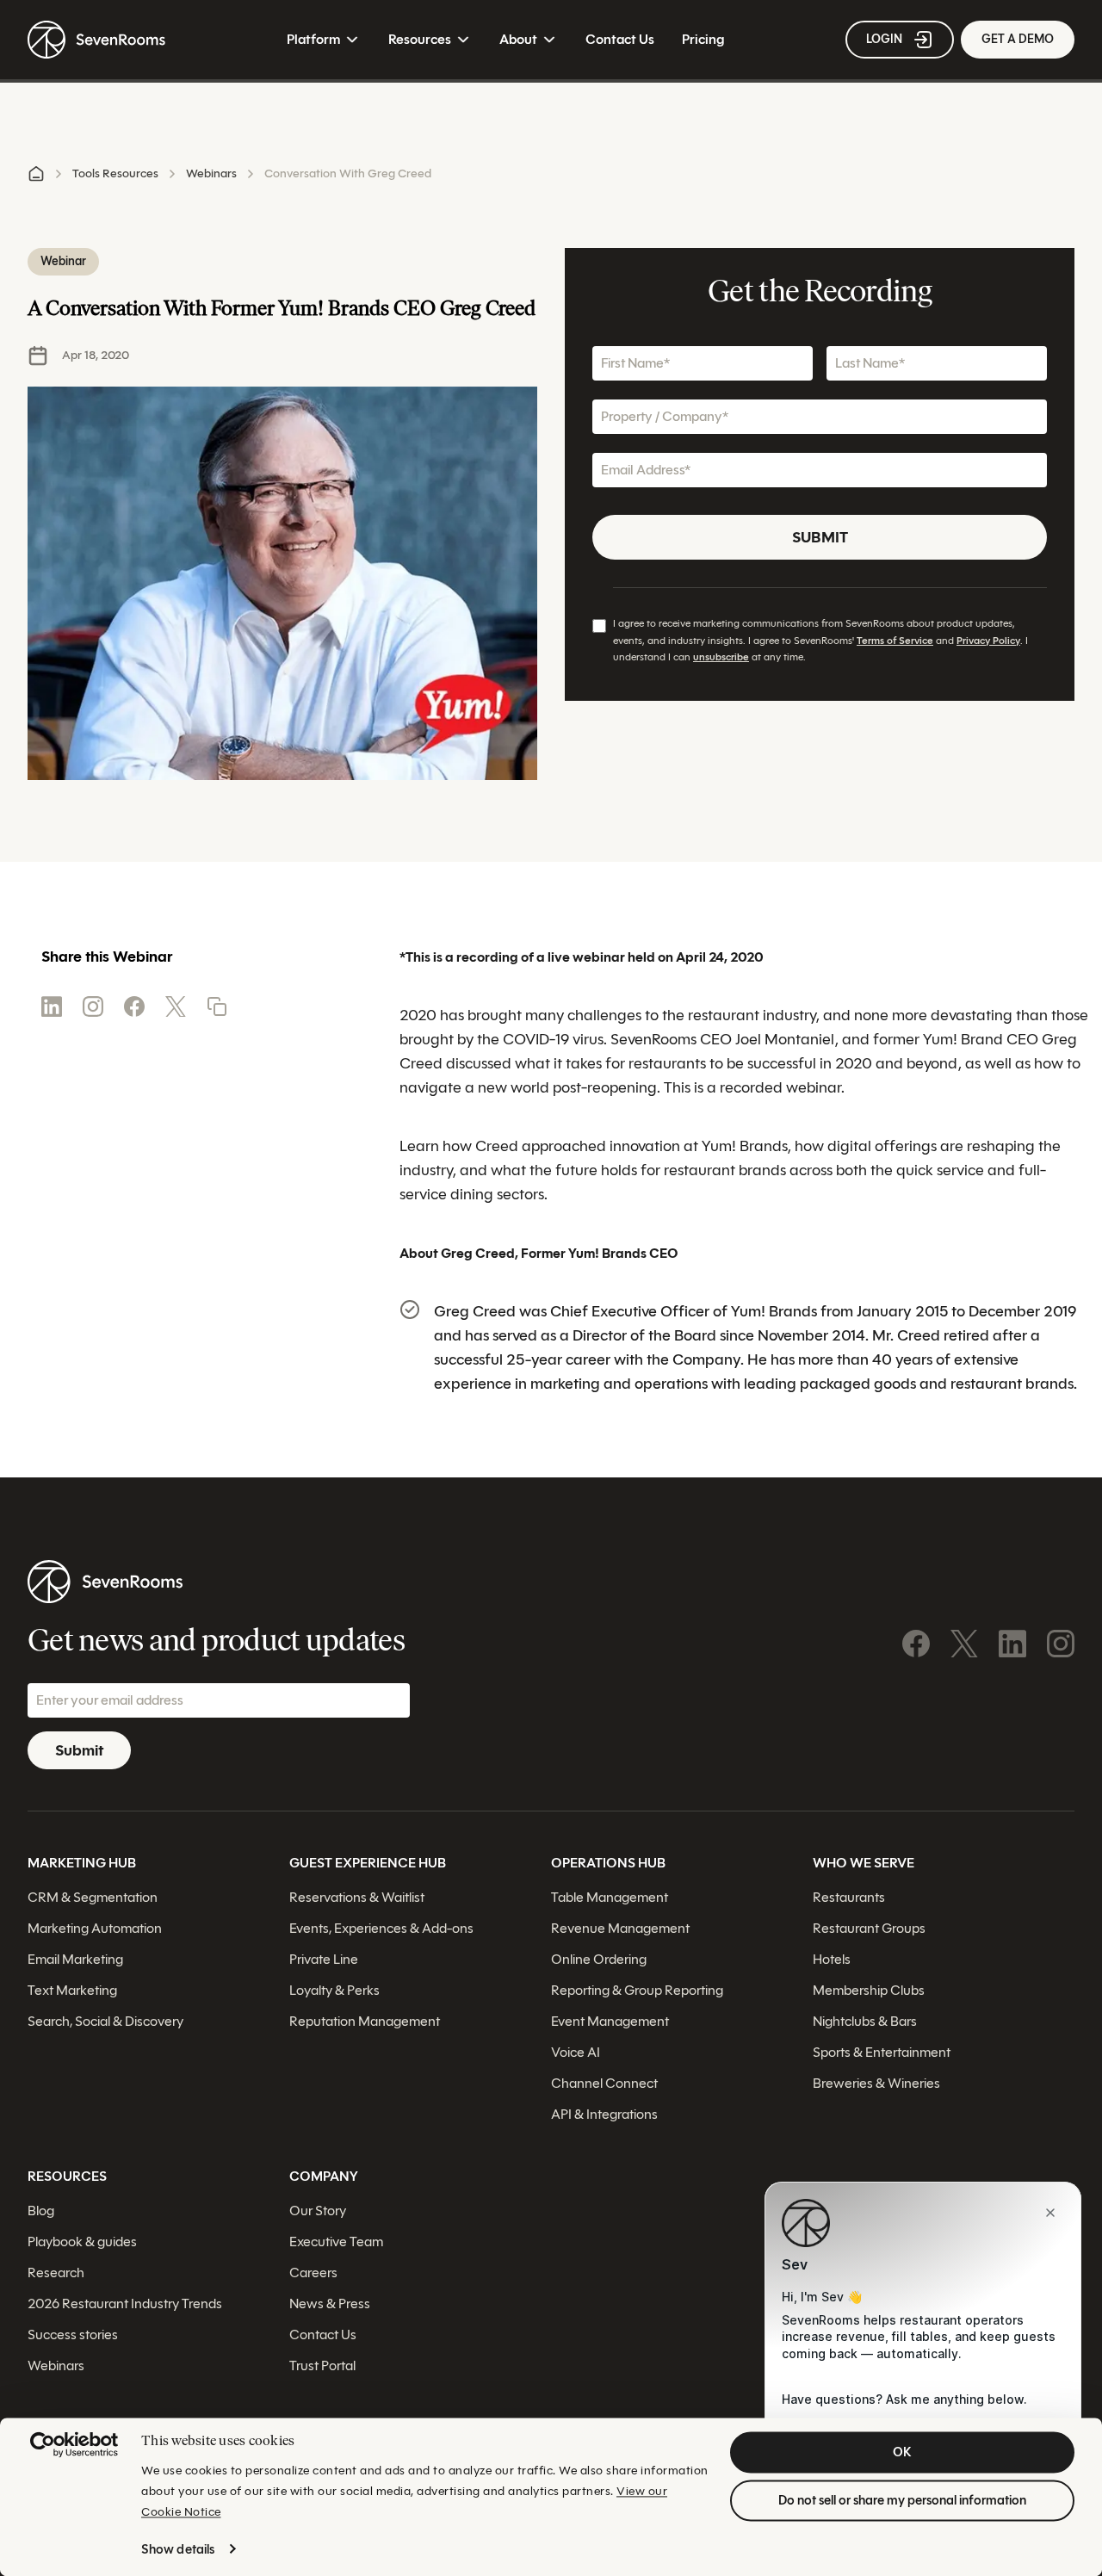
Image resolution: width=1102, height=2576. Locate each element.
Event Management (610, 2020)
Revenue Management (620, 1927)
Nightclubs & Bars (865, 2020)
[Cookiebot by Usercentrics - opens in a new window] (74, 2444)
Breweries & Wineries (876, 2082)
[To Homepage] (96, 40)
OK (902, 2452)
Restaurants (849, 1896)
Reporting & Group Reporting (637, 1989)
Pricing (703, 39)
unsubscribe (721, 656)
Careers (313, 2272)
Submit (820, 537)
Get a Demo (1018, 39)
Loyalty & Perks (334, 1989)
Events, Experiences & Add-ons (381, 1927)
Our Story (318, 2210)
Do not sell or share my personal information (902, 2500)
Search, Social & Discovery (105, 2020)
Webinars (211, 173)
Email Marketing (75, 1958)
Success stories (73, 2334)
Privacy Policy (988, 640)
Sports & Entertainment (882, 2051)
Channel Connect (604, 2082)
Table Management (610, 1896)
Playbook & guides (82, 2241)
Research (56, 2272)
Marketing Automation (95, 1927)
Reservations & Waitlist (357, 1896)
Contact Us (620, 39)
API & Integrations (604, 2113)
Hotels (832, 1958)
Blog (41, 2210)
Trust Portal (322, 2365)
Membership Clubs (869, 1989)
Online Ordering (599, 1958)
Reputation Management (365, 2020)
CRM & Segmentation (93, 1896)
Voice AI (576, 2051)
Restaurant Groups (869, 1927)
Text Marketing (72, 1989)
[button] (217, 1006)
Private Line (324, 1958)
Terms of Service (895, 640)
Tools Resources (115, 173)
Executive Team (336, 2241)
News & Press (330, 2303)
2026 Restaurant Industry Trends (125, 2303)
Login (884, 39)
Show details (178, 2549)
